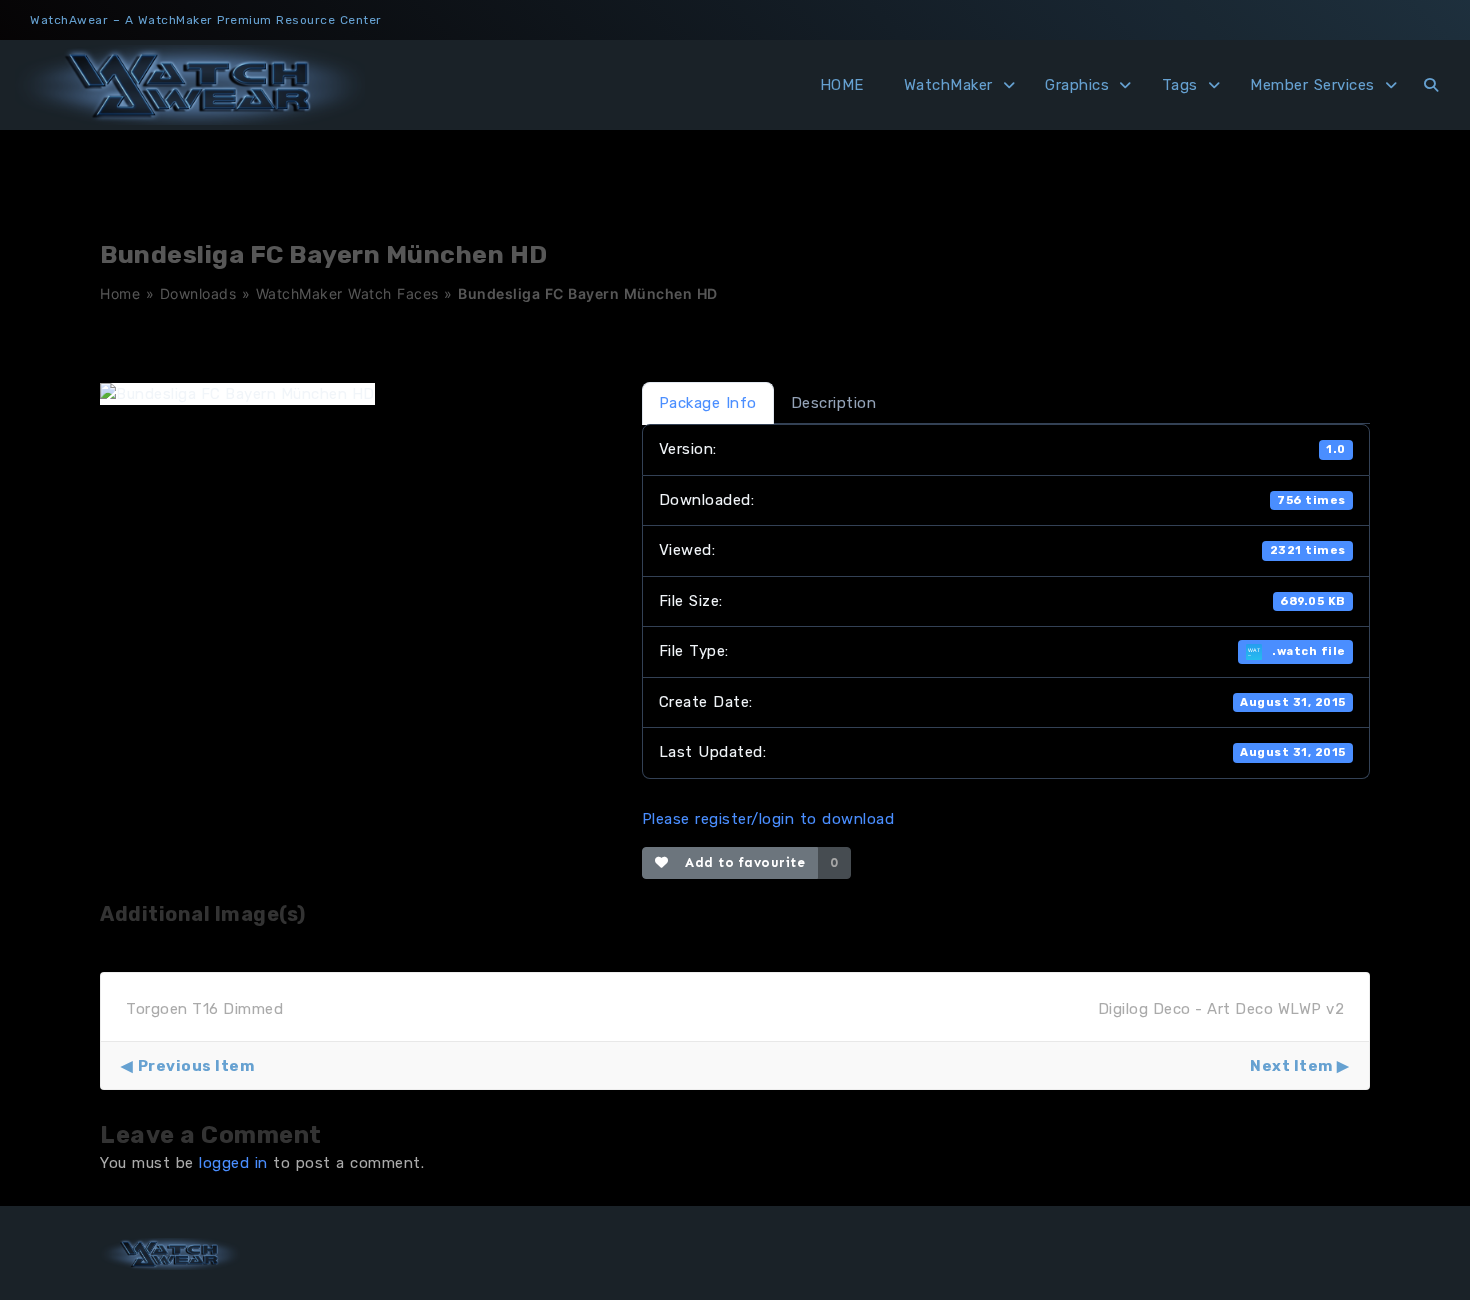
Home (120, 293)
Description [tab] (834, 403)
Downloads (198, 293)
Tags (1180, 85)
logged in (233, 1163)
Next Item (1291, 1066)
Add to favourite (740, 862)
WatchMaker (948, 85)
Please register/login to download (768, 819)
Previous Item (196, 1066)
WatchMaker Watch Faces (347, 293)
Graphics (1077, 85)
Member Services (1312, 85)
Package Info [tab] (708, 403)
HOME (842, 85)
